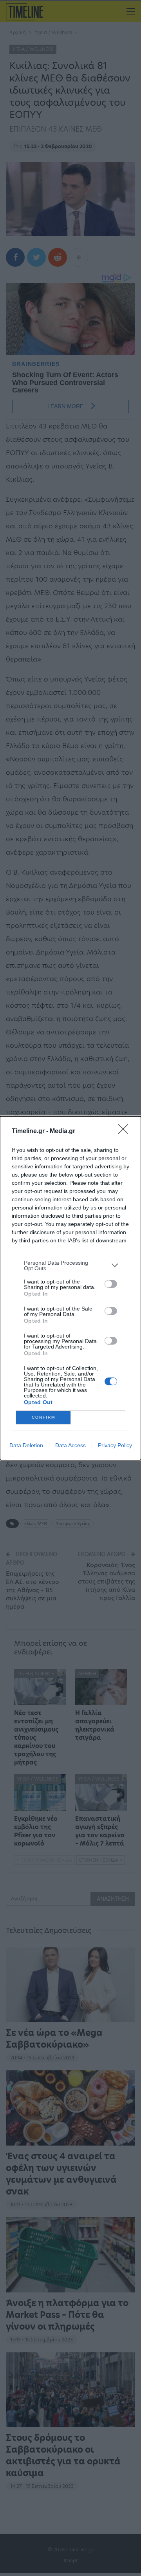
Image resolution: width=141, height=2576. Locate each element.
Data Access (70, 1445)
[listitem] (70, 1265)
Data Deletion (26, 1445)
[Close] (126, 1132)
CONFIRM (43, 1417)
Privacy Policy (115, 1445)
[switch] (111, 1284)
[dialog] (70, 1288)
